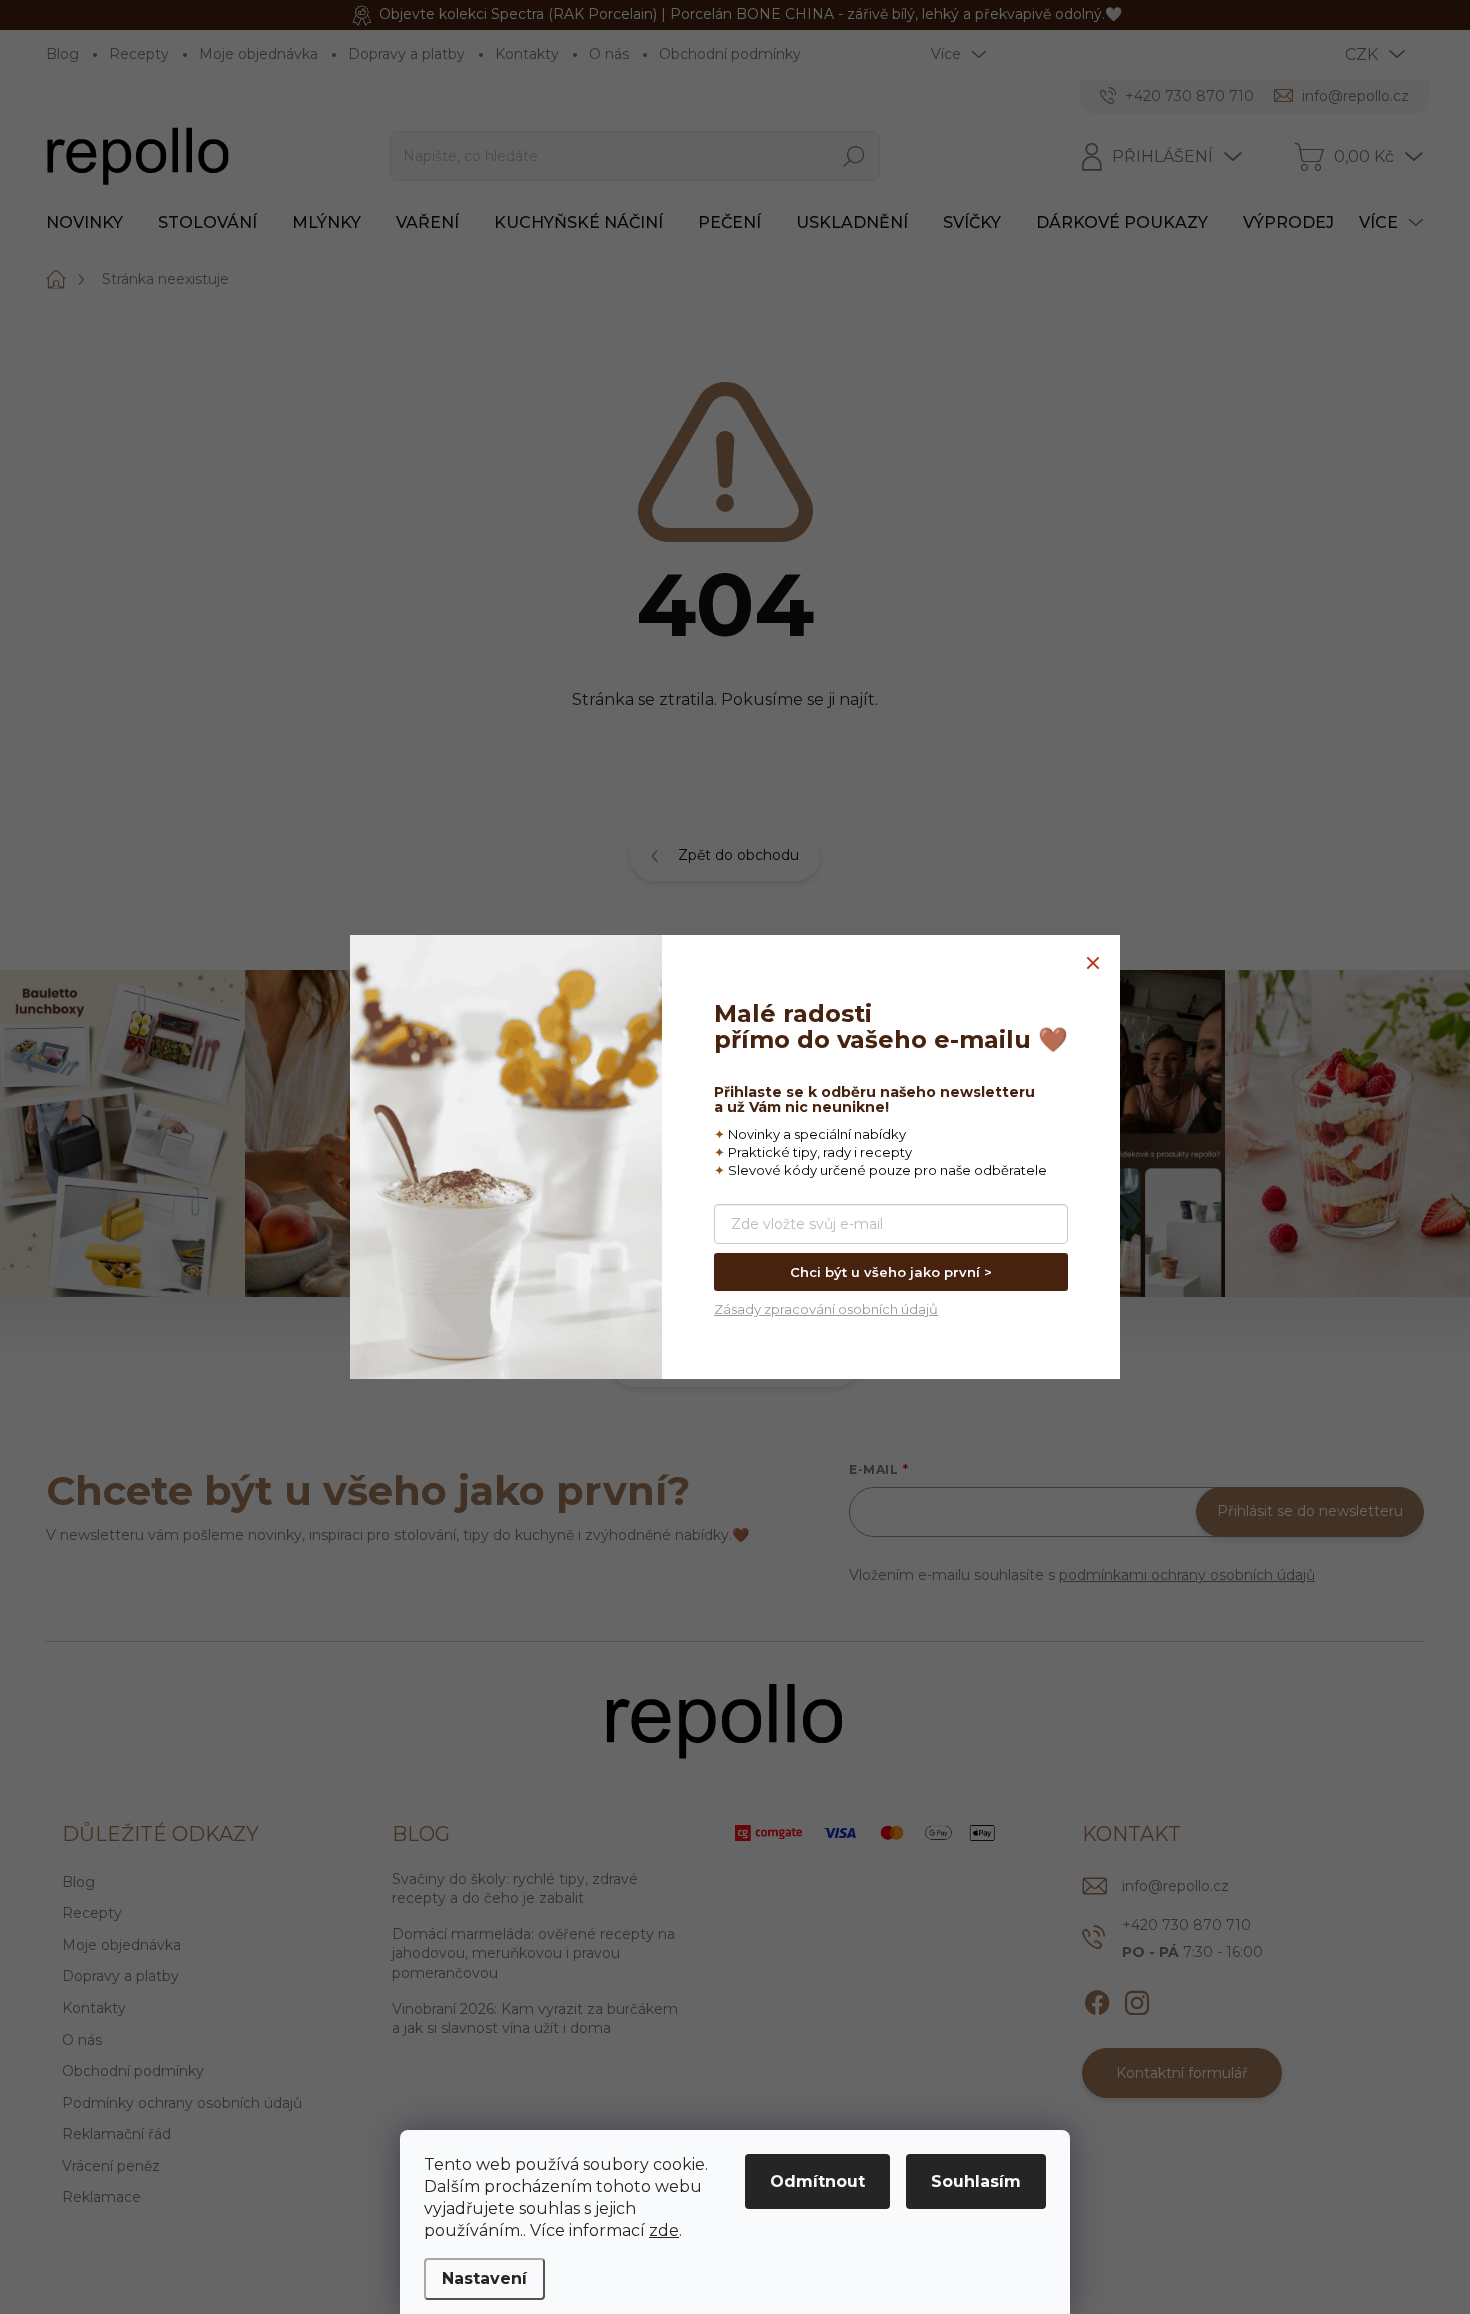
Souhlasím (976, 2181)
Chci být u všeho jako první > (891, 1272)
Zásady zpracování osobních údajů (826, 1309)
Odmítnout (817, 2181)
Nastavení (484, 2278)
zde (664, 2230)
